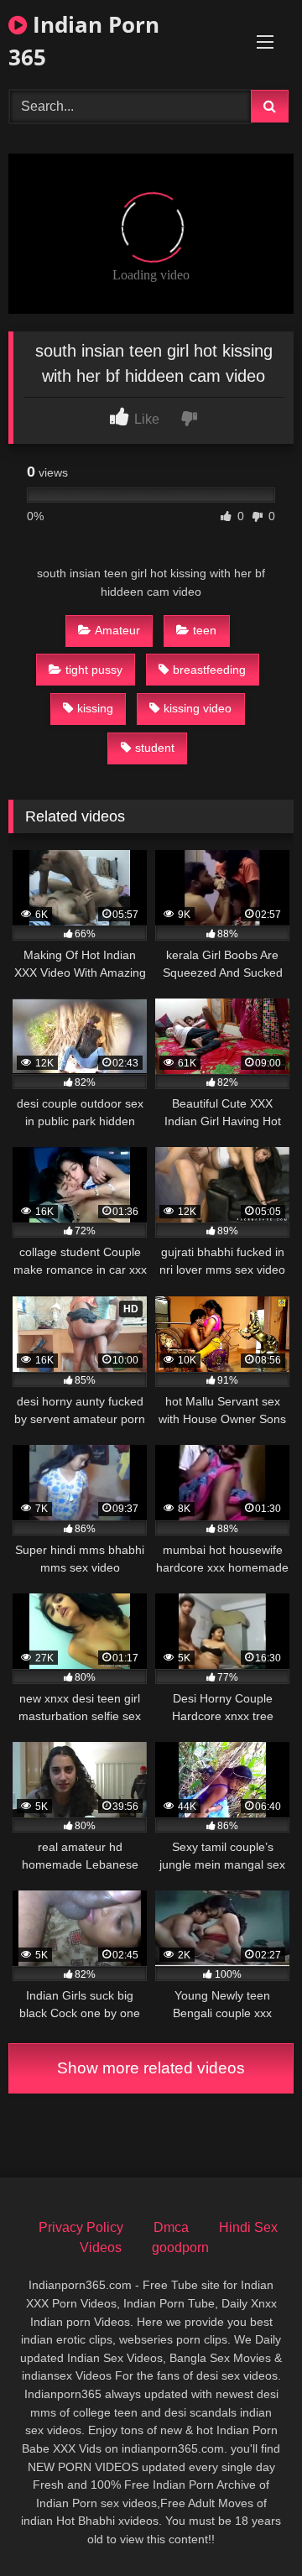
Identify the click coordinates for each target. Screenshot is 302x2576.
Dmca (171, 2227)
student (155, 748)
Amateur (117, 630)
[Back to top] (250, 2526)
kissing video (198, 708)
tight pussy (94, 670)
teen (205, 630)
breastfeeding (209, 670)
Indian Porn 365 (84, 41)
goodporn (180, 2247)
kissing (95, 708)
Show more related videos (151, 2068)
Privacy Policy (81, 2227)
